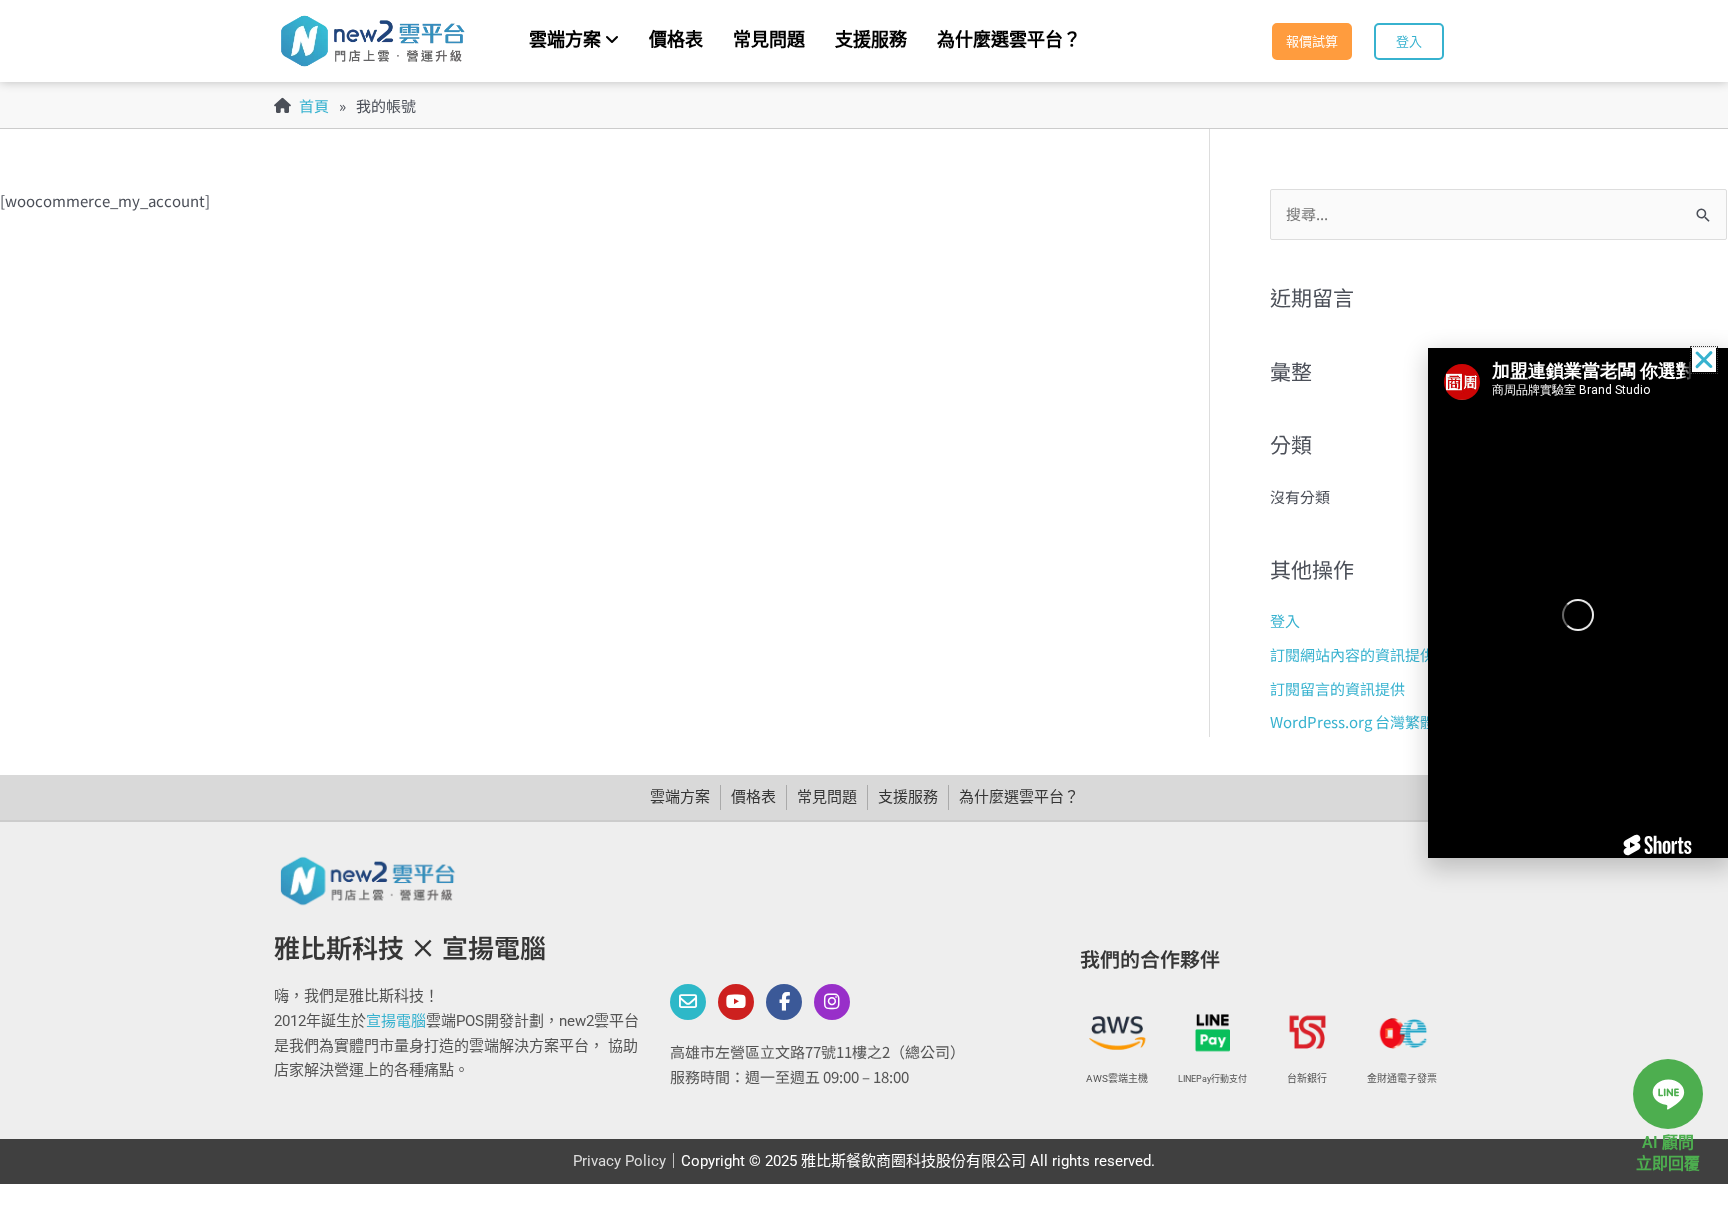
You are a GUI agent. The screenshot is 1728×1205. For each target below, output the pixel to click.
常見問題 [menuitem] (769, 39)
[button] (1704, 360)
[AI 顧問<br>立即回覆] (1668, 1094)
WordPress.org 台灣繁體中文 (1367, 721)
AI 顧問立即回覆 (1668, 1153)
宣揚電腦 (396, 1021)
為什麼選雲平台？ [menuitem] (1009, 39)
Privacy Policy (619, 1161)
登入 (1285, 620)
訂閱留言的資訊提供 (1337, 688)
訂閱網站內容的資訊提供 (1352, 654)
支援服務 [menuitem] (871, 39)
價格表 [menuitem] (676, 39)
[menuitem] (574, 41)
